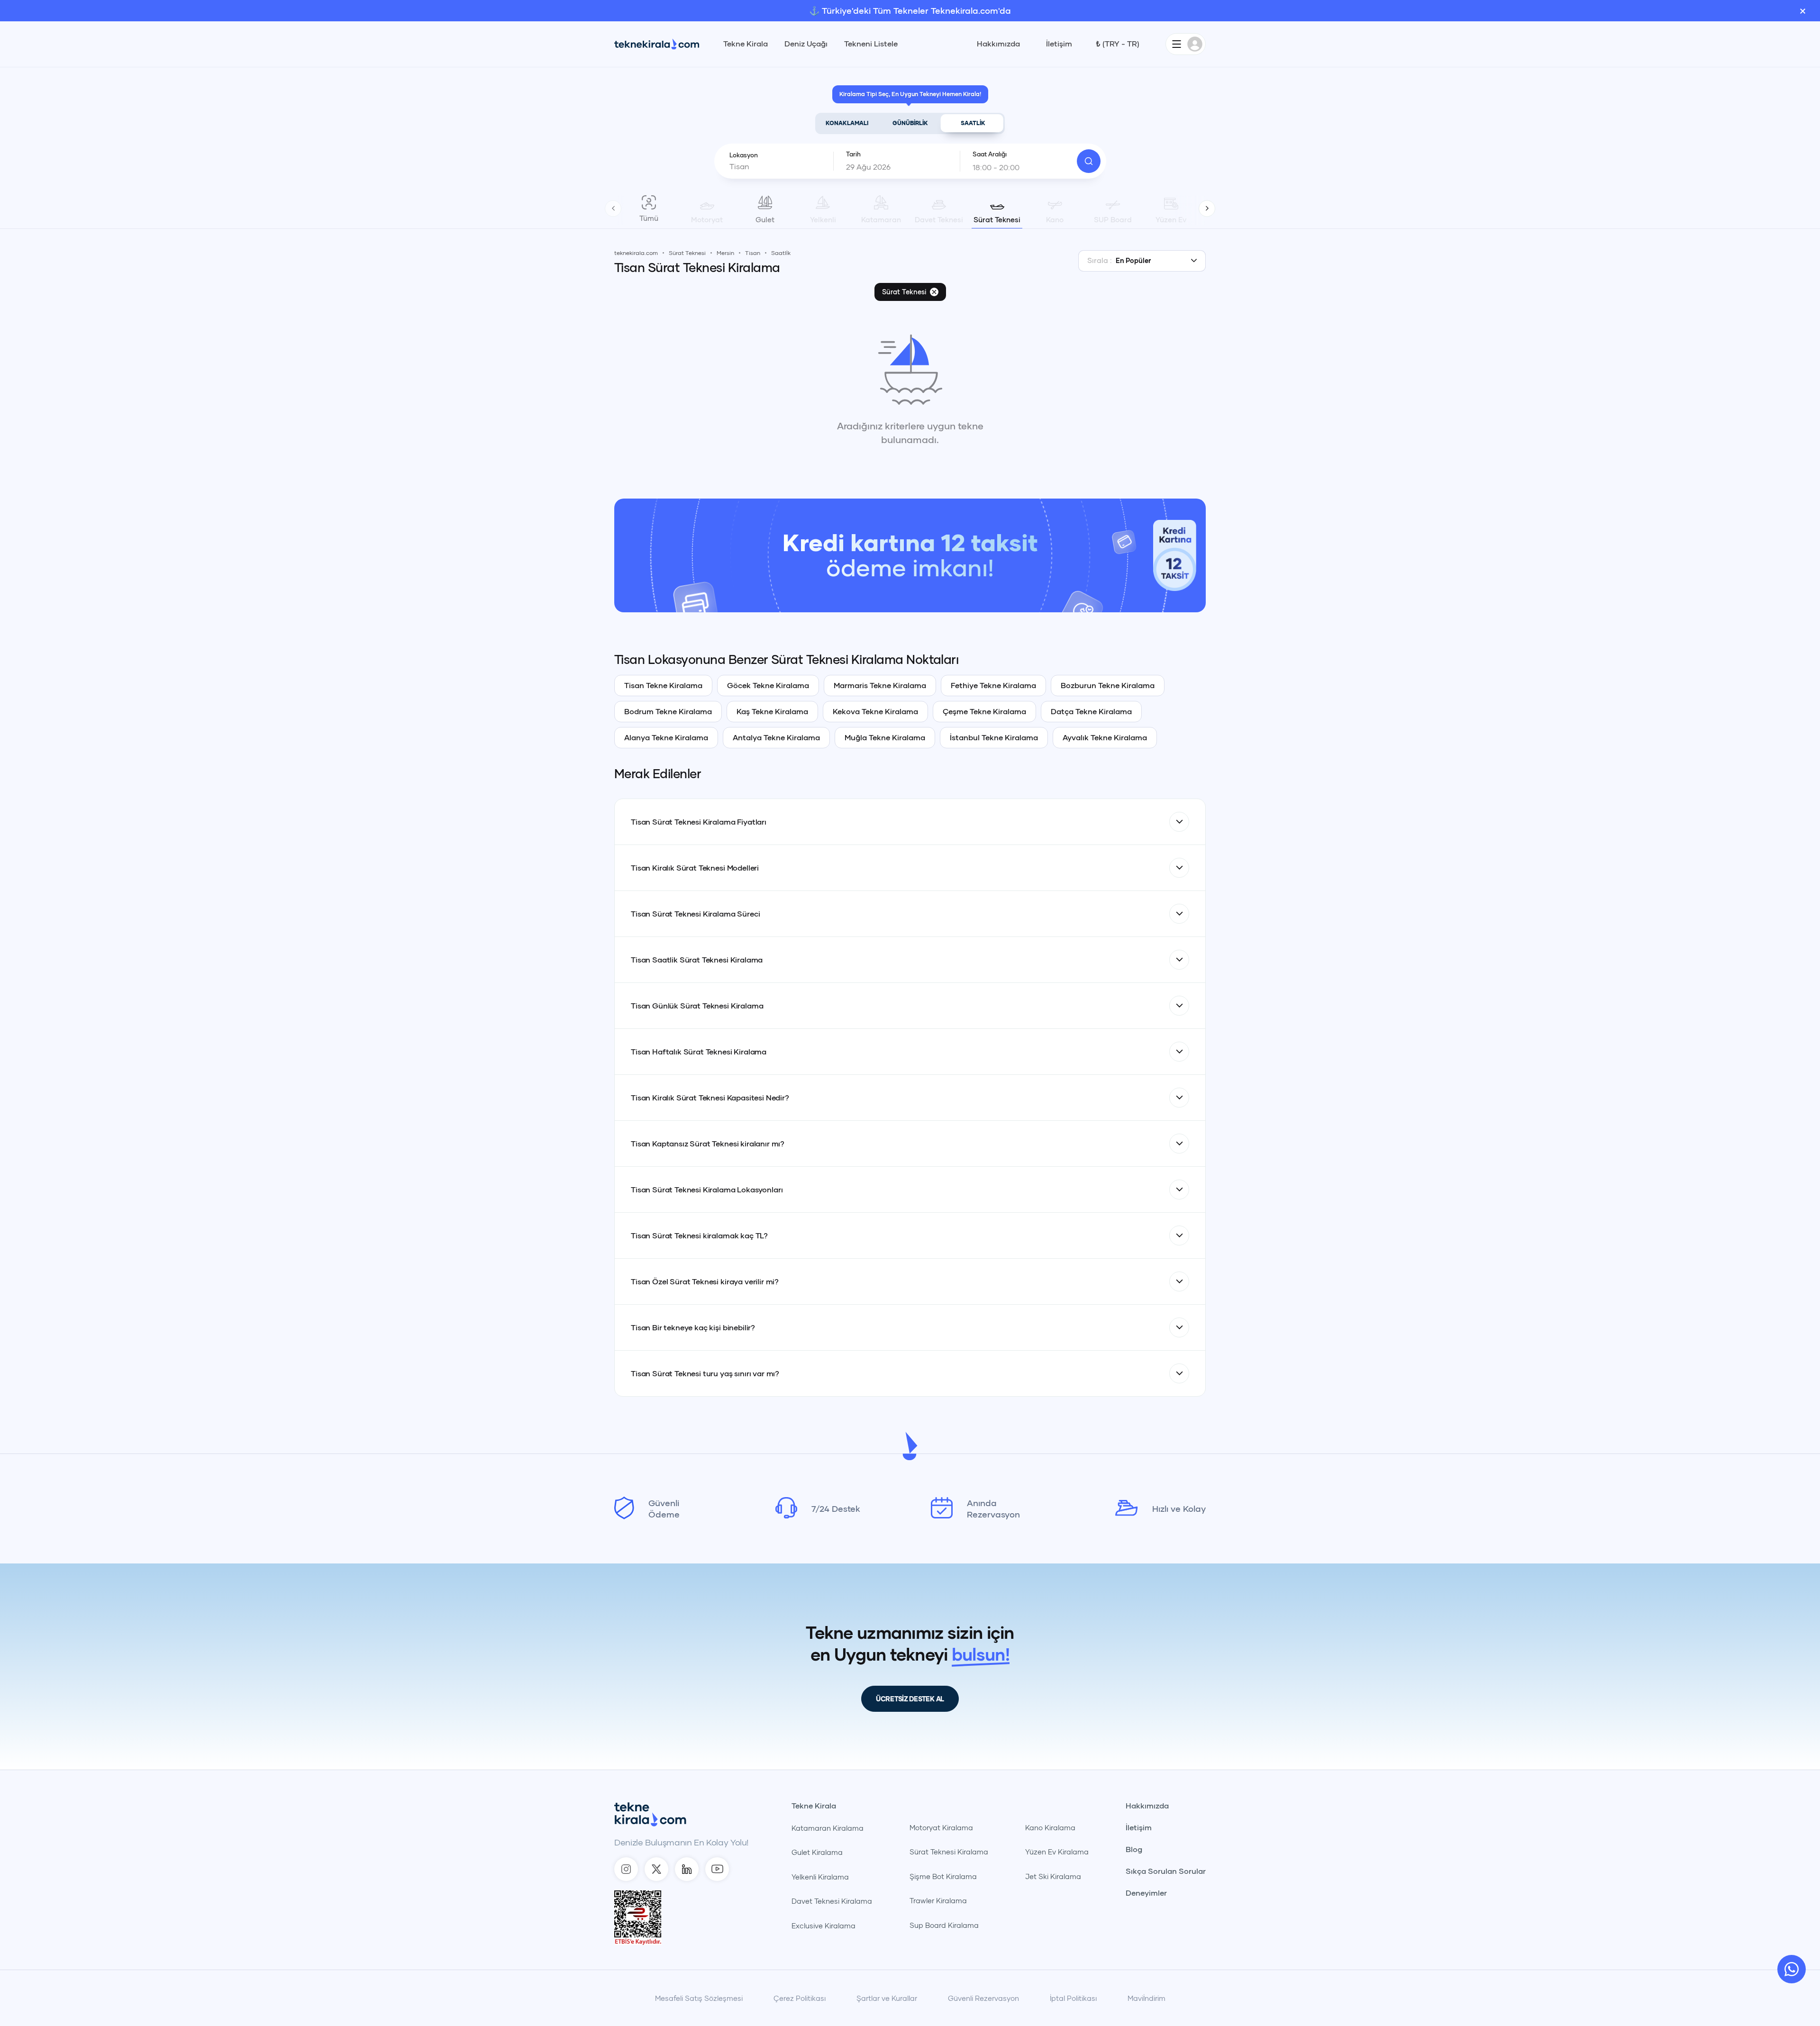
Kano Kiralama (1050, 1827)
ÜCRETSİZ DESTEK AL (910, 1699)
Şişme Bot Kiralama (943, 1876)
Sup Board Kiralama (944, 1925)
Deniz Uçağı (806, 44)
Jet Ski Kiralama (1053, 1876)
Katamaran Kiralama (828, 1828)
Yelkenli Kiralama (820, 1877)
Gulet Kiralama (817, 1852)
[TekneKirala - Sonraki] (1207, 208)
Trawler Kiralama (938, 1900)
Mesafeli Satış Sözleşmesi (699, 1998)
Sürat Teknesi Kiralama (949, 1852)
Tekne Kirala (746, 44)
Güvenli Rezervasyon (983, 1998)
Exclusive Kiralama (824, 1926)
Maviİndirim (1147, 1998)
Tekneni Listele (871, 44)
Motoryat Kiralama (941, 1827)
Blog (1134, 1849)
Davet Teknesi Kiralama (832, 1901)
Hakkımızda (998, 44)
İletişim (1059, 44)
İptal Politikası (1073, 1998)
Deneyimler (1146, 1893)
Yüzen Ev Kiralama (1057, 1852)
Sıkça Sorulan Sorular (1166, 1871)
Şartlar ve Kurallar (887, 1998)
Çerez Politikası (800, 1998)
